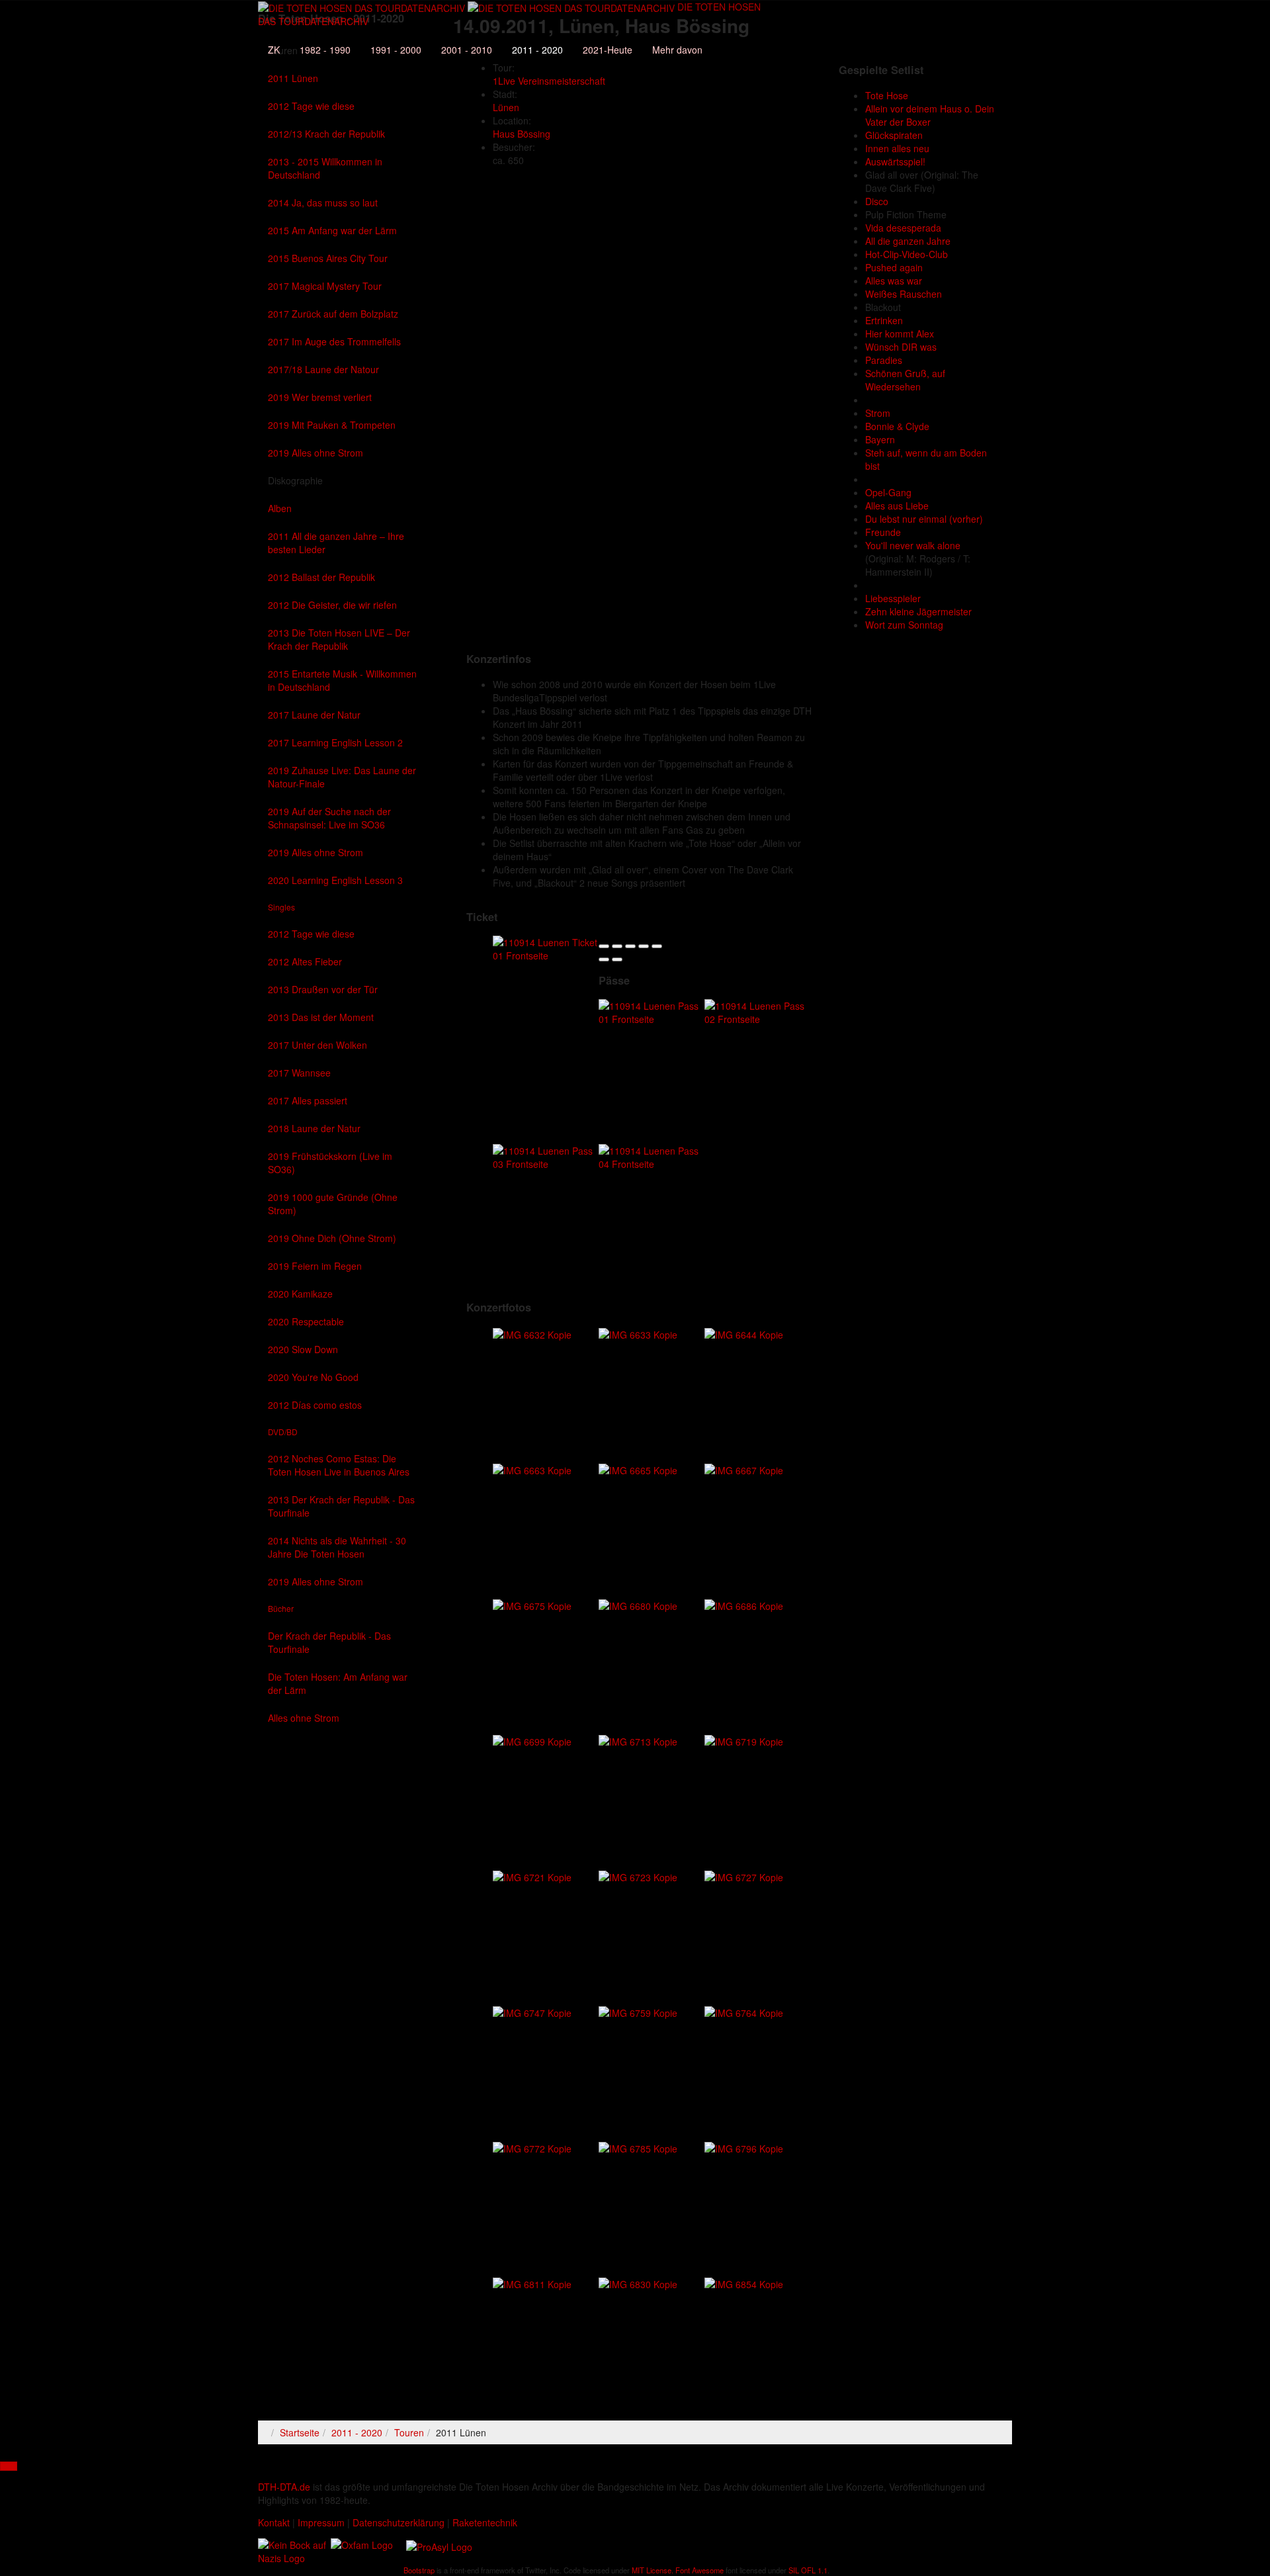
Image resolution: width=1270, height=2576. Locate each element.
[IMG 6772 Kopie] (532, 2147)
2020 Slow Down (303, 1349)
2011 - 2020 (537, 50)
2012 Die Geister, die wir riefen (332, 605)
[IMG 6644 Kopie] (744, 1333)
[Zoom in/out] (657, 946)
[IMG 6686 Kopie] (744, 1604)
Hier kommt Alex (900, 333)
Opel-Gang (888, 492)
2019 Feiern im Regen (315, 1266)
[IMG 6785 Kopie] (638, 2147)
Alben (280, 508)
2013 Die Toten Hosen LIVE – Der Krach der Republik (339, 639)
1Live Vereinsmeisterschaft (549, 81)
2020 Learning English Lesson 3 (335, 880)
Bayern (880, 439)
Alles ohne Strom (304, 1718)
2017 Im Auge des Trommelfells (334, 341)
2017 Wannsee (299, 1073)
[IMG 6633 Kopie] (638, 1333)
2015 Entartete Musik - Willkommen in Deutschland (342, 680)
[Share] (617, 946)
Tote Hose (887, 95)
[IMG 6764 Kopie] (744, 2011)
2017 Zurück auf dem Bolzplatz (333, 314)
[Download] (630, 946)
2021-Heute (608, 50)
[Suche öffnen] (509, 29)
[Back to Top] (9, 2466)
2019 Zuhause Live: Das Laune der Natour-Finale (342, 777)
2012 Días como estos (315, 1405)
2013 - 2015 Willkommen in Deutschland (325, 168)
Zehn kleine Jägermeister (918, 611)
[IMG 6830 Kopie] (638, 2282)
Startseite (300, 2432)
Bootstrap (419, 2570)
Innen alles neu (897, 148)
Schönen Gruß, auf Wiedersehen (905, 380)
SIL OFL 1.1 (808, 2570)
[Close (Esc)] (604, 946)
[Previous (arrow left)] (604, 959)
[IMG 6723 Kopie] (638, 1875)
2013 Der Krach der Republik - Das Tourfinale (341, 1506)
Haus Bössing (522, 134)
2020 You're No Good (313, 1377)
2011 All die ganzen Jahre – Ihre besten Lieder (336, 543)
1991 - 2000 (396, 50)
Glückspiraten (894, 135)
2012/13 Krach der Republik (326, 134)
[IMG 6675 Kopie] (532, 1604)
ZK (274, 50)
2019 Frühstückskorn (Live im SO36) (330, 1163)
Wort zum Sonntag (904, 625)
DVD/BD (283, 1432)
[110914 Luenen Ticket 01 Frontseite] (546, 948)
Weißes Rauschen (904, 294)
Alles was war (894, 281)
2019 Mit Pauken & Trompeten (332, 425)
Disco (877, 201)
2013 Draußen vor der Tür (323, 989)
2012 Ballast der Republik (321, 577)
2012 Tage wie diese (311, 106)
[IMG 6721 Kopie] (532, 1875)
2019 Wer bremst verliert (320, 397)
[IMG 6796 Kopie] (744, 2147)
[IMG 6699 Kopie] (532, 1740)
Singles (281, 907)
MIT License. (653, 2570)
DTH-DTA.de (284, 2487)
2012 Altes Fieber (305, 961)
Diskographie (295, 480)
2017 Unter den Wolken (317, 1045)
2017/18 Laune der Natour (323, 369)
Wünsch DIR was (901, 347)
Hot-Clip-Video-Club (907, 254)
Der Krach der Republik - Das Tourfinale (329, 1642)
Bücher (281, 1608)
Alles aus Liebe (897, 506)
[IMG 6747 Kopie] (532, 2011)
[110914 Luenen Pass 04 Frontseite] (652, 1156)
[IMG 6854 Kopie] (744, 2282)
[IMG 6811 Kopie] (532, 2282)
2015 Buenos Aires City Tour (328, 258)
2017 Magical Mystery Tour (325, 286)
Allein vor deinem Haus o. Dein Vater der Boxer (930, 115)
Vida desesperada (903, 228)
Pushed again (894, 267)
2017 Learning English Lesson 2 (335, 742)
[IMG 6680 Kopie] (638, 1604)
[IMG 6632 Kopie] (532, 1333)
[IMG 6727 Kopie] (744, 1875)
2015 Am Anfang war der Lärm (332, 230)
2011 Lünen (293, 78)
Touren (409, 2432)
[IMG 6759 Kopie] (638, 2011)
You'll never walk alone (913, 545)
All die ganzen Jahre (908, 241)
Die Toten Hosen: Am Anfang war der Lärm (338, 1683)
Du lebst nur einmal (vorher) (924, 519)
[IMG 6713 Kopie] (638, 1740)
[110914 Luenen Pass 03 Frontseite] (546, 1156)
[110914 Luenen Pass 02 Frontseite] (757, 1011)
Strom (878, 413)
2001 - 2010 (467, 50)
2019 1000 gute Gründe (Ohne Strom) (333, 1204)
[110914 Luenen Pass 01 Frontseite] (652, 1011)
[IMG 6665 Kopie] (638, 1468)
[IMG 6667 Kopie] (744, 1468)
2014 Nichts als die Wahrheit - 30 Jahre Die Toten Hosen (337, 1547)
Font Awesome (699, 2570)
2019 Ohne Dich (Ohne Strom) (332, 1238)
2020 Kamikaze (300, 1294)
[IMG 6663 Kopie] (532, 1468)
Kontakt (274, 2522)
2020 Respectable (306, 1321)
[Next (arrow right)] (617, 959)
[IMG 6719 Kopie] (744, 1740)
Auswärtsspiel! (895, 161)
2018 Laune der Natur (314, 1128)
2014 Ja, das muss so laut (323, 202)
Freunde (883, 532)
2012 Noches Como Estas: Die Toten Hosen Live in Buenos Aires (339, 1465)
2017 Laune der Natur (314, 715)
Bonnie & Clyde (897, 426)
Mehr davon (677, 50)
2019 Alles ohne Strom (316, 453)
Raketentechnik (485, 2522)
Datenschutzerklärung (399, 2522)
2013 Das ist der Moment (321, 1017)
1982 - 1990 (325, 50)
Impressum (321, 2522)
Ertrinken (884, 320)
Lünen (506, 107)
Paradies (884, 360)
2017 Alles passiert (308, 1100)
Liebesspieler (893, 598)
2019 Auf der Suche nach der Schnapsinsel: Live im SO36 (329, 818)
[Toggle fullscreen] (644, 946)
